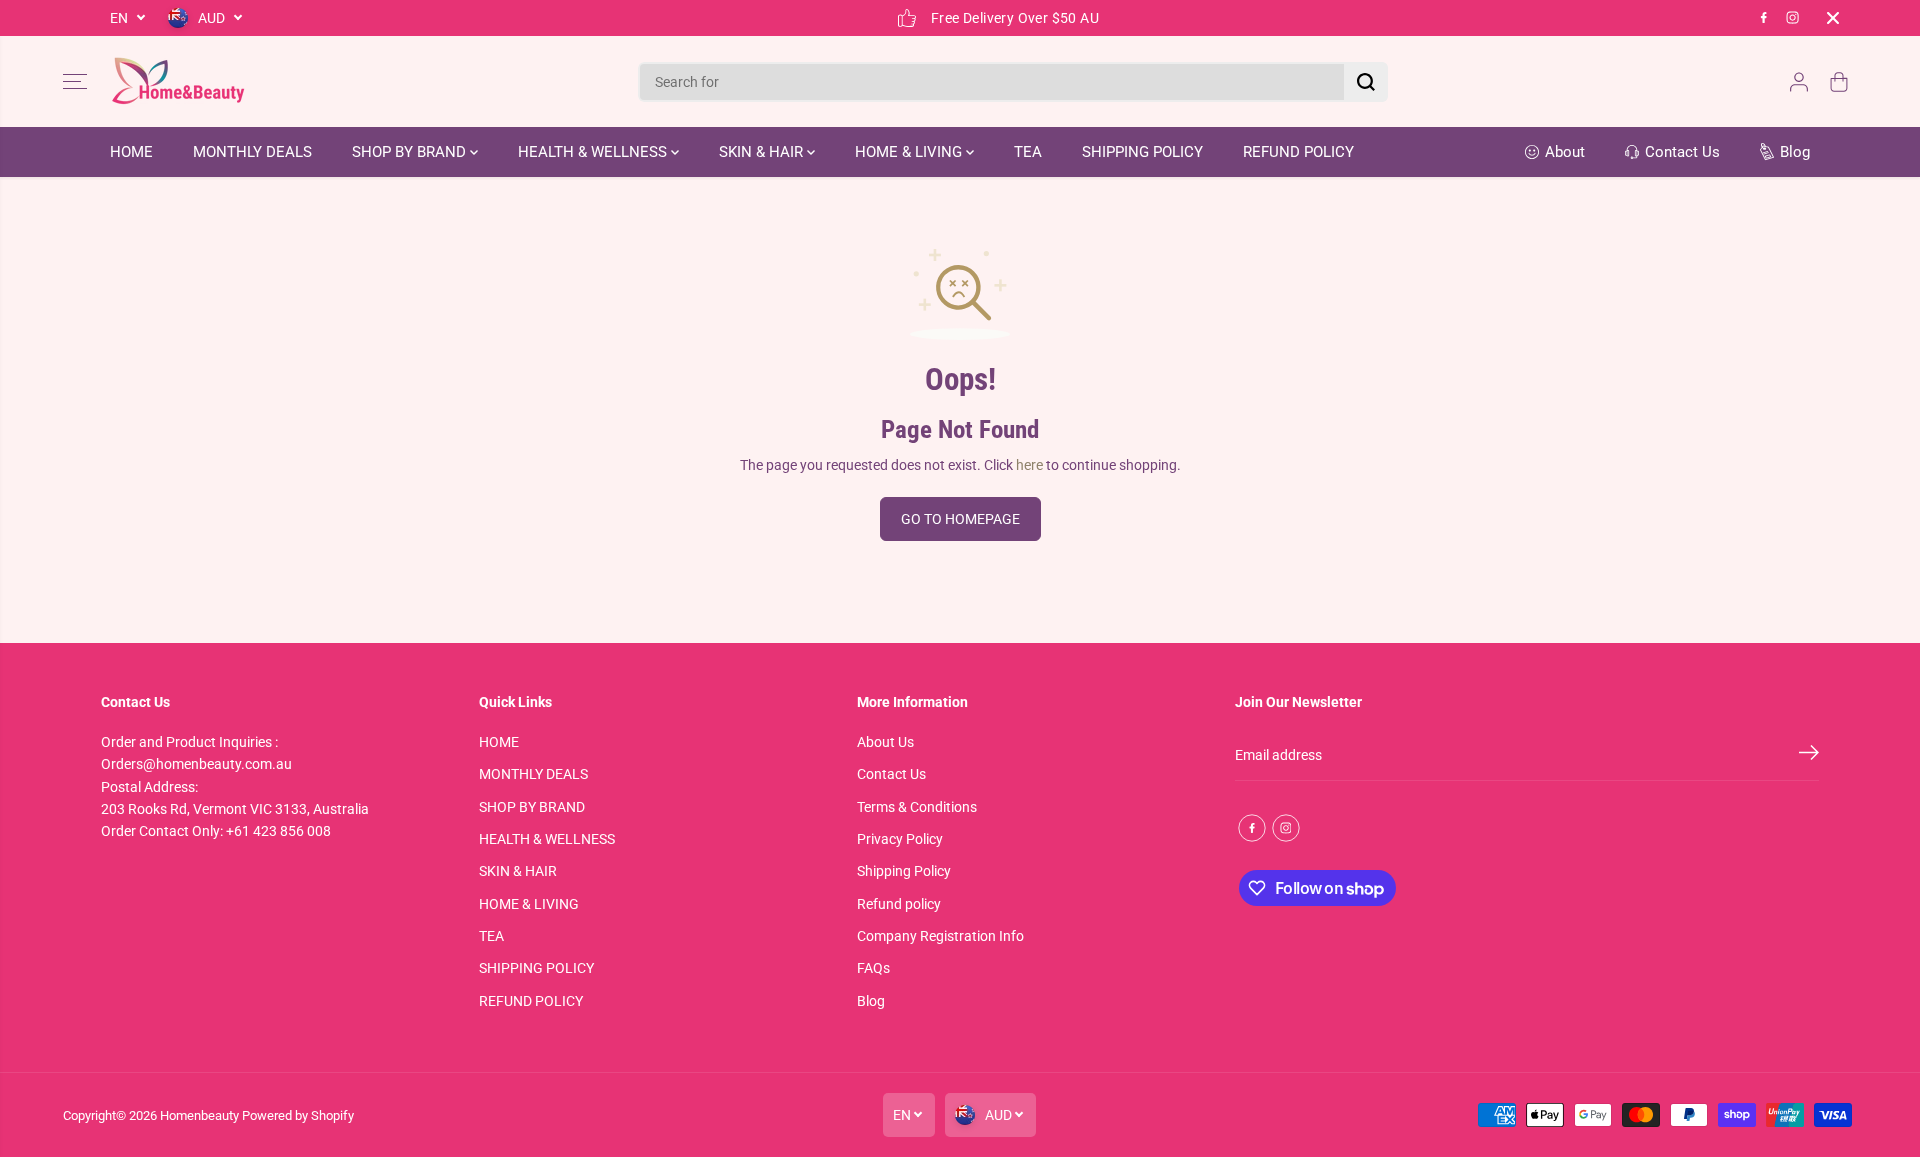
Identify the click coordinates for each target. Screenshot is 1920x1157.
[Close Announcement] (1833, 18)
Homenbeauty (199, 1115)
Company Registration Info (940, 936)
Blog (871, 1001)
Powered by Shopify (298, 1115)
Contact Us (891, 774)
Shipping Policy (904, 871)
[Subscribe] (1809, 756)
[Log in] (1799, 82)
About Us (885, 742)
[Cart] (1839, 82)
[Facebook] (1764, 18)
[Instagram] (1793, 18)
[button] (75, 82)
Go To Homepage (960, 519)
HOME (131, 152)
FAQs (873, 968)
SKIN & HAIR (763, 152)
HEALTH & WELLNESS (594, 152)
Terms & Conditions (917, 807)
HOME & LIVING (910, 152)
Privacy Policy (900, 839)
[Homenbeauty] (178, 81)
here (1029, 465)
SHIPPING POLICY (1142, 152)
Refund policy (899, 904)
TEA (1028, 152)
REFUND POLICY (1298, 152)
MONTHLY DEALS (252, 152)
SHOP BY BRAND (411, 152)
